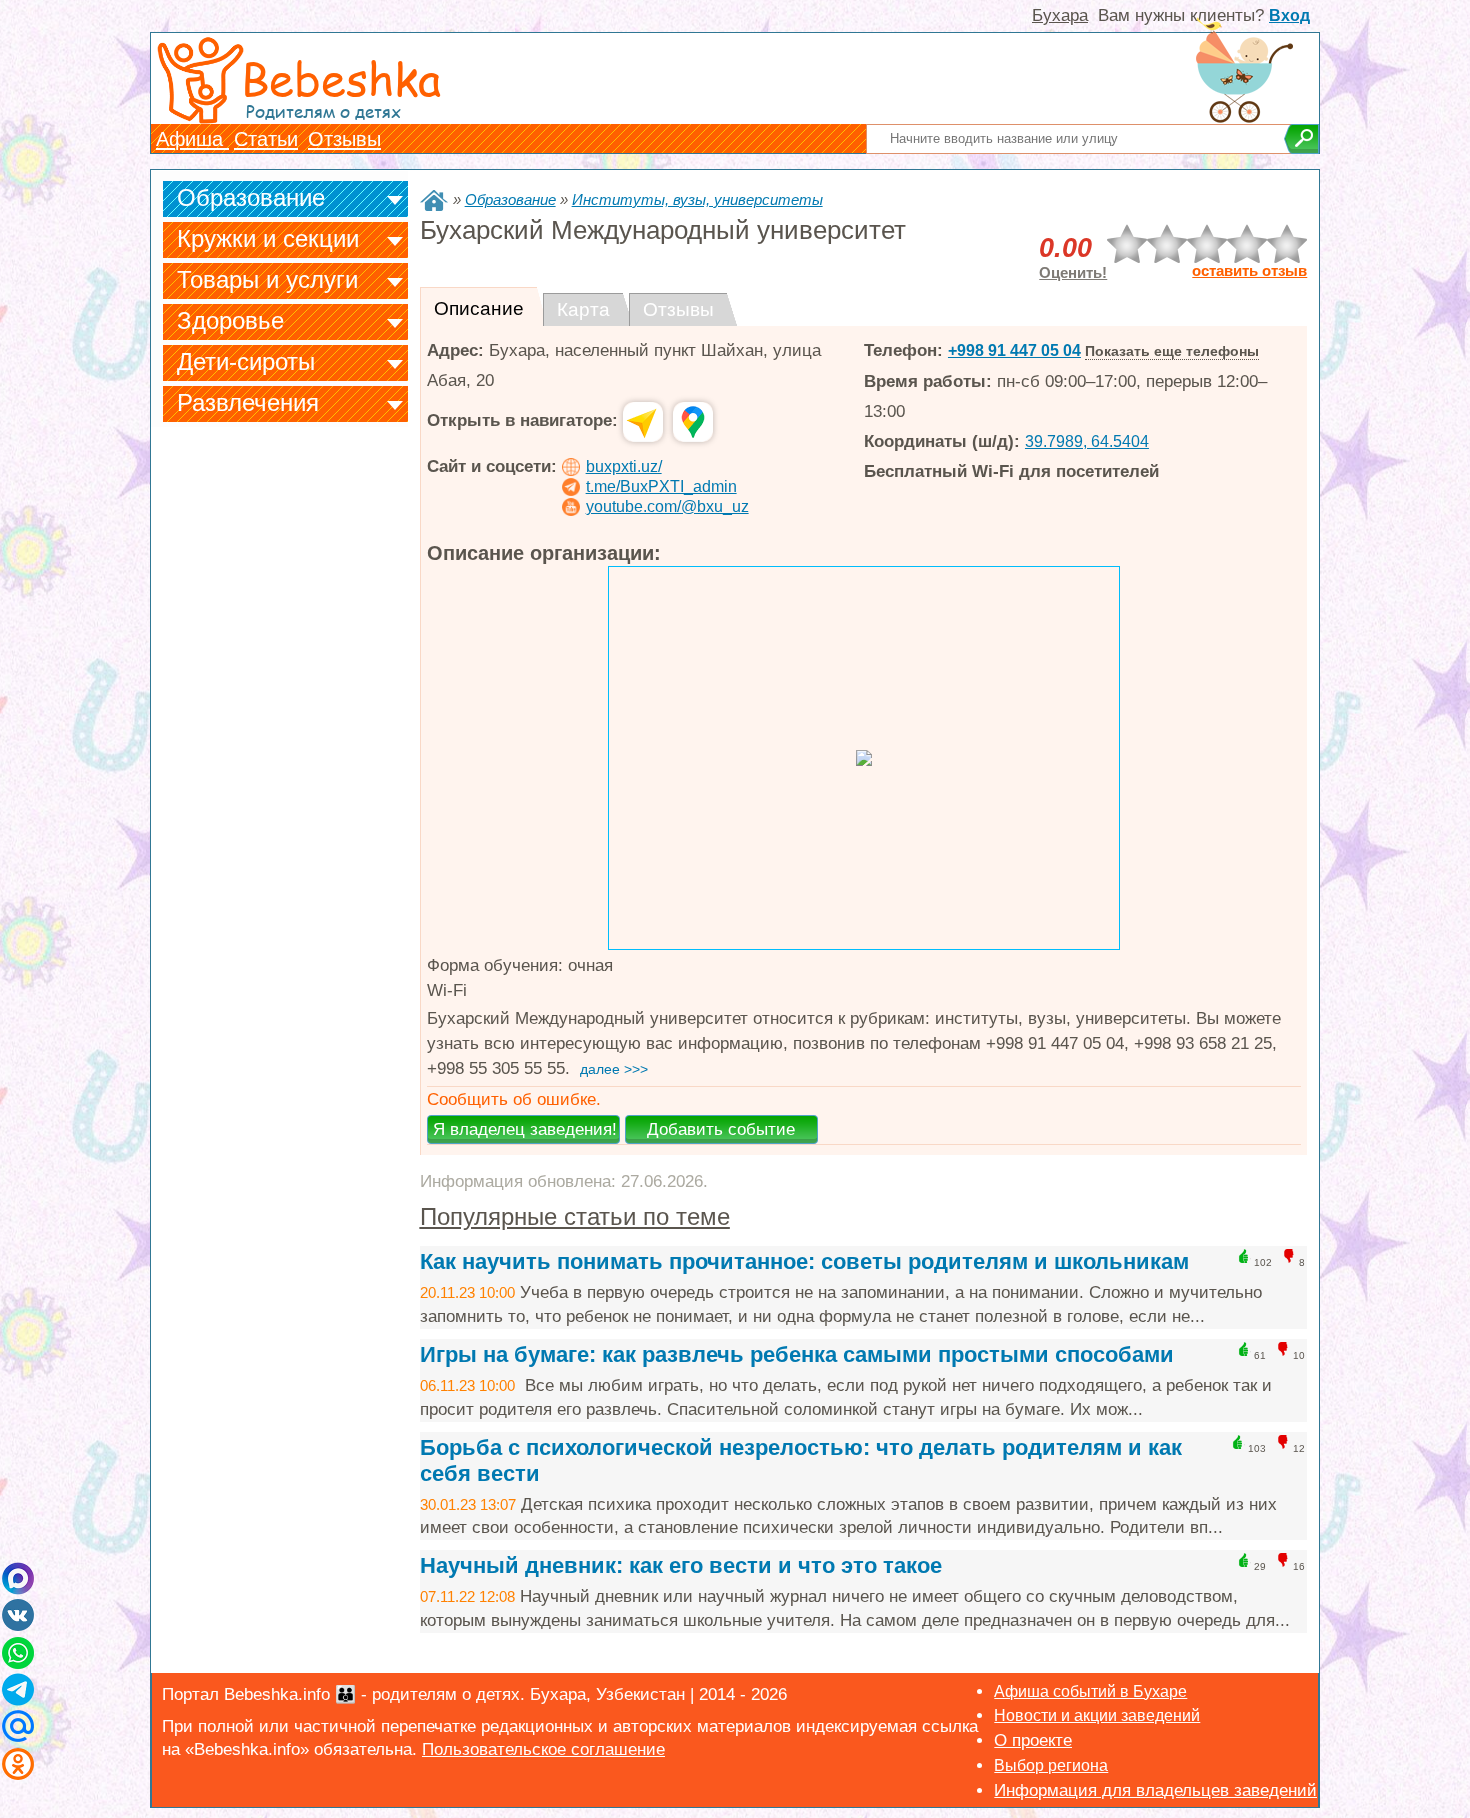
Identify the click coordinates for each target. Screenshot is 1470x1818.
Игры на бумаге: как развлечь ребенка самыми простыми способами (797, 1354)
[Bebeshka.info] (434, 200)
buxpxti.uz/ (624, 466)
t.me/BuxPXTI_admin (661, 486)
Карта (583, 309)
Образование (251, 197)
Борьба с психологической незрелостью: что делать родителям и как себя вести (801, 1460)
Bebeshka (341, 77)
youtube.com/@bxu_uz (667, 506)
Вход (1289, 15)
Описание (479, 308)
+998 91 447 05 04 (1014, 350)
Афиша (192, 139)
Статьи (266, 139)
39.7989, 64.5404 (1087, 441)
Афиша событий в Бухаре (1090, 1691)
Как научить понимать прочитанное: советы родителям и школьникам (804, 1261)
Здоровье (230, 320)
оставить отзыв (1249, 271)
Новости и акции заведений (1097, 1715)
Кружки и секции (268, 238)
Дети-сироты (246, 361)
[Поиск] (1301, 139)
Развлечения (248, 402)
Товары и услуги (267, 279)
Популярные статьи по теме (575, 1216)
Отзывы (344, 139)
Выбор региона (1051, 1765)
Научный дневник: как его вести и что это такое (681, 1565)
